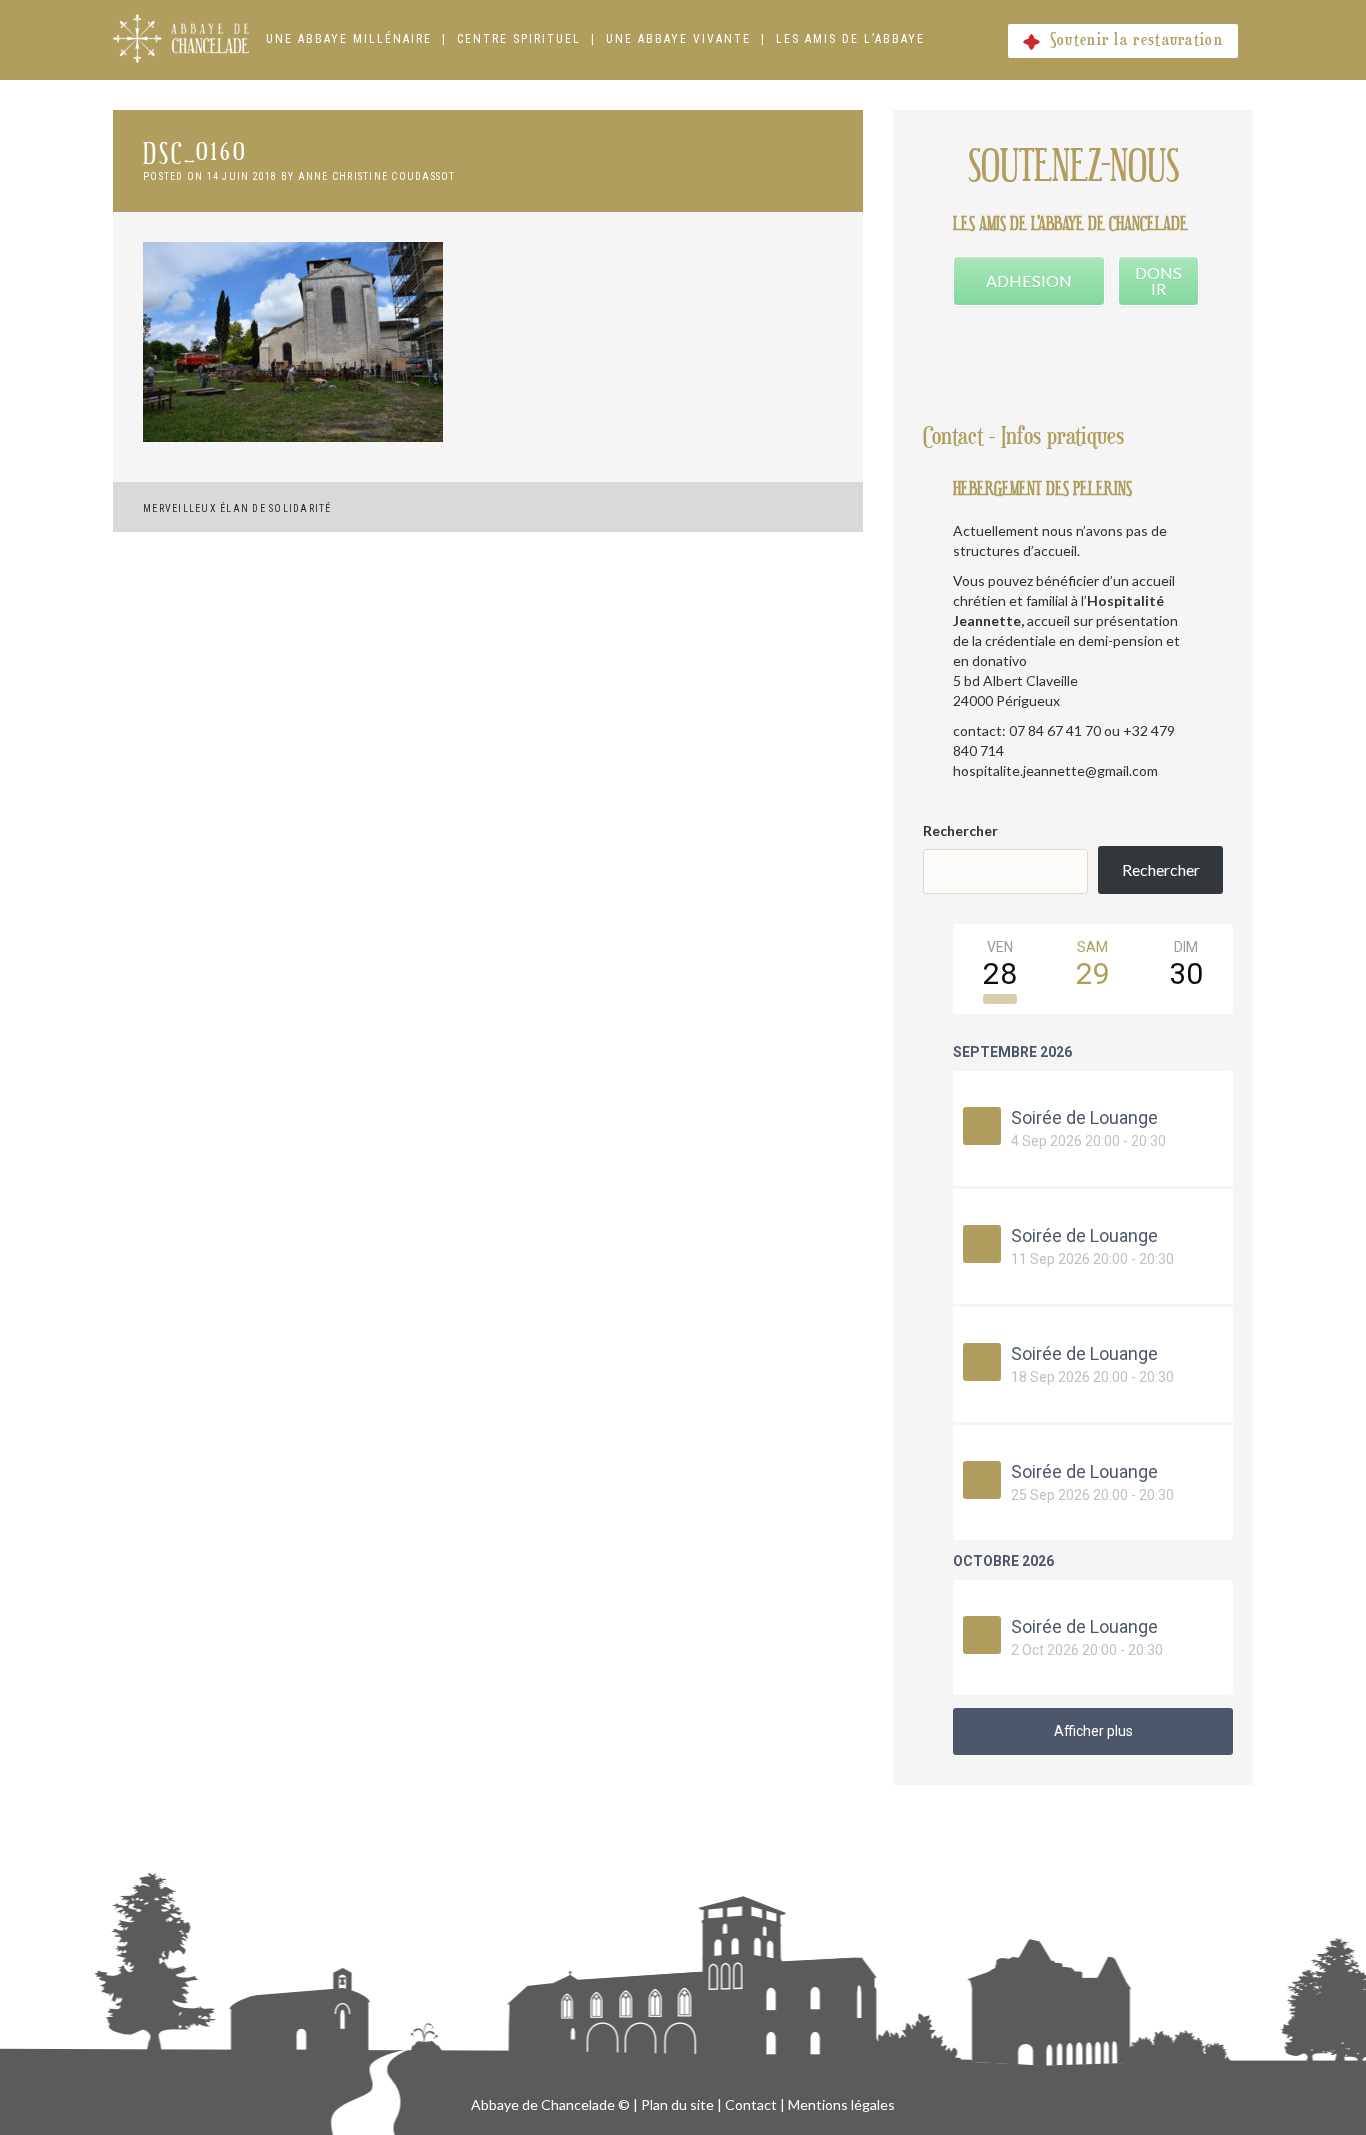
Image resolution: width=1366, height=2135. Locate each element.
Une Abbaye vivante (678, 39)
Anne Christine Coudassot (377, 176)
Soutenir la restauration (1136, 40)
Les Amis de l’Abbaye (850, 39)
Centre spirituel (519, 39)
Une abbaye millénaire (349, 39)
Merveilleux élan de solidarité (237, 508)
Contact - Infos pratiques (1023, 437)
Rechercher (960, 830)
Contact (751, 2104)
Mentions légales (841, 2104)
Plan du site (677, 2104)
